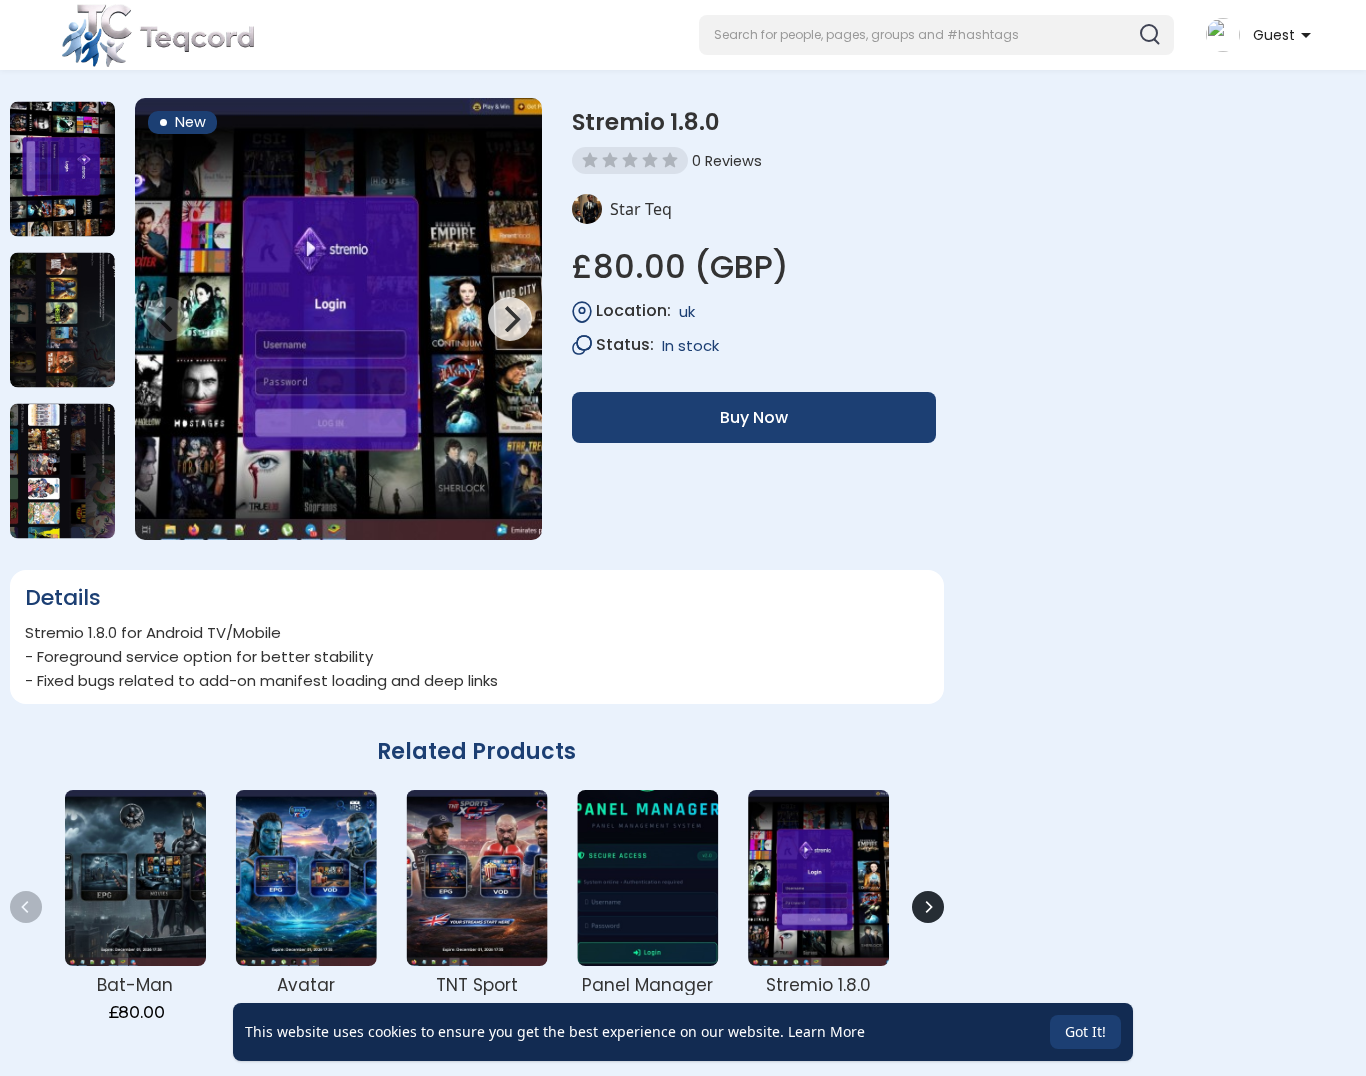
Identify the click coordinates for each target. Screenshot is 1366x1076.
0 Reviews (727, 161)
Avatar (306, 985)
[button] (936, 35)
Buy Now (754, 417)
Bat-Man (135, 985)
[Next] (510, 319)
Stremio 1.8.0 (818, 985)
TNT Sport (477, 985)
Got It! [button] (1085, 1031)
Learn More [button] (826, 1031)
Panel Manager (647, 985)
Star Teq (641, 209)
